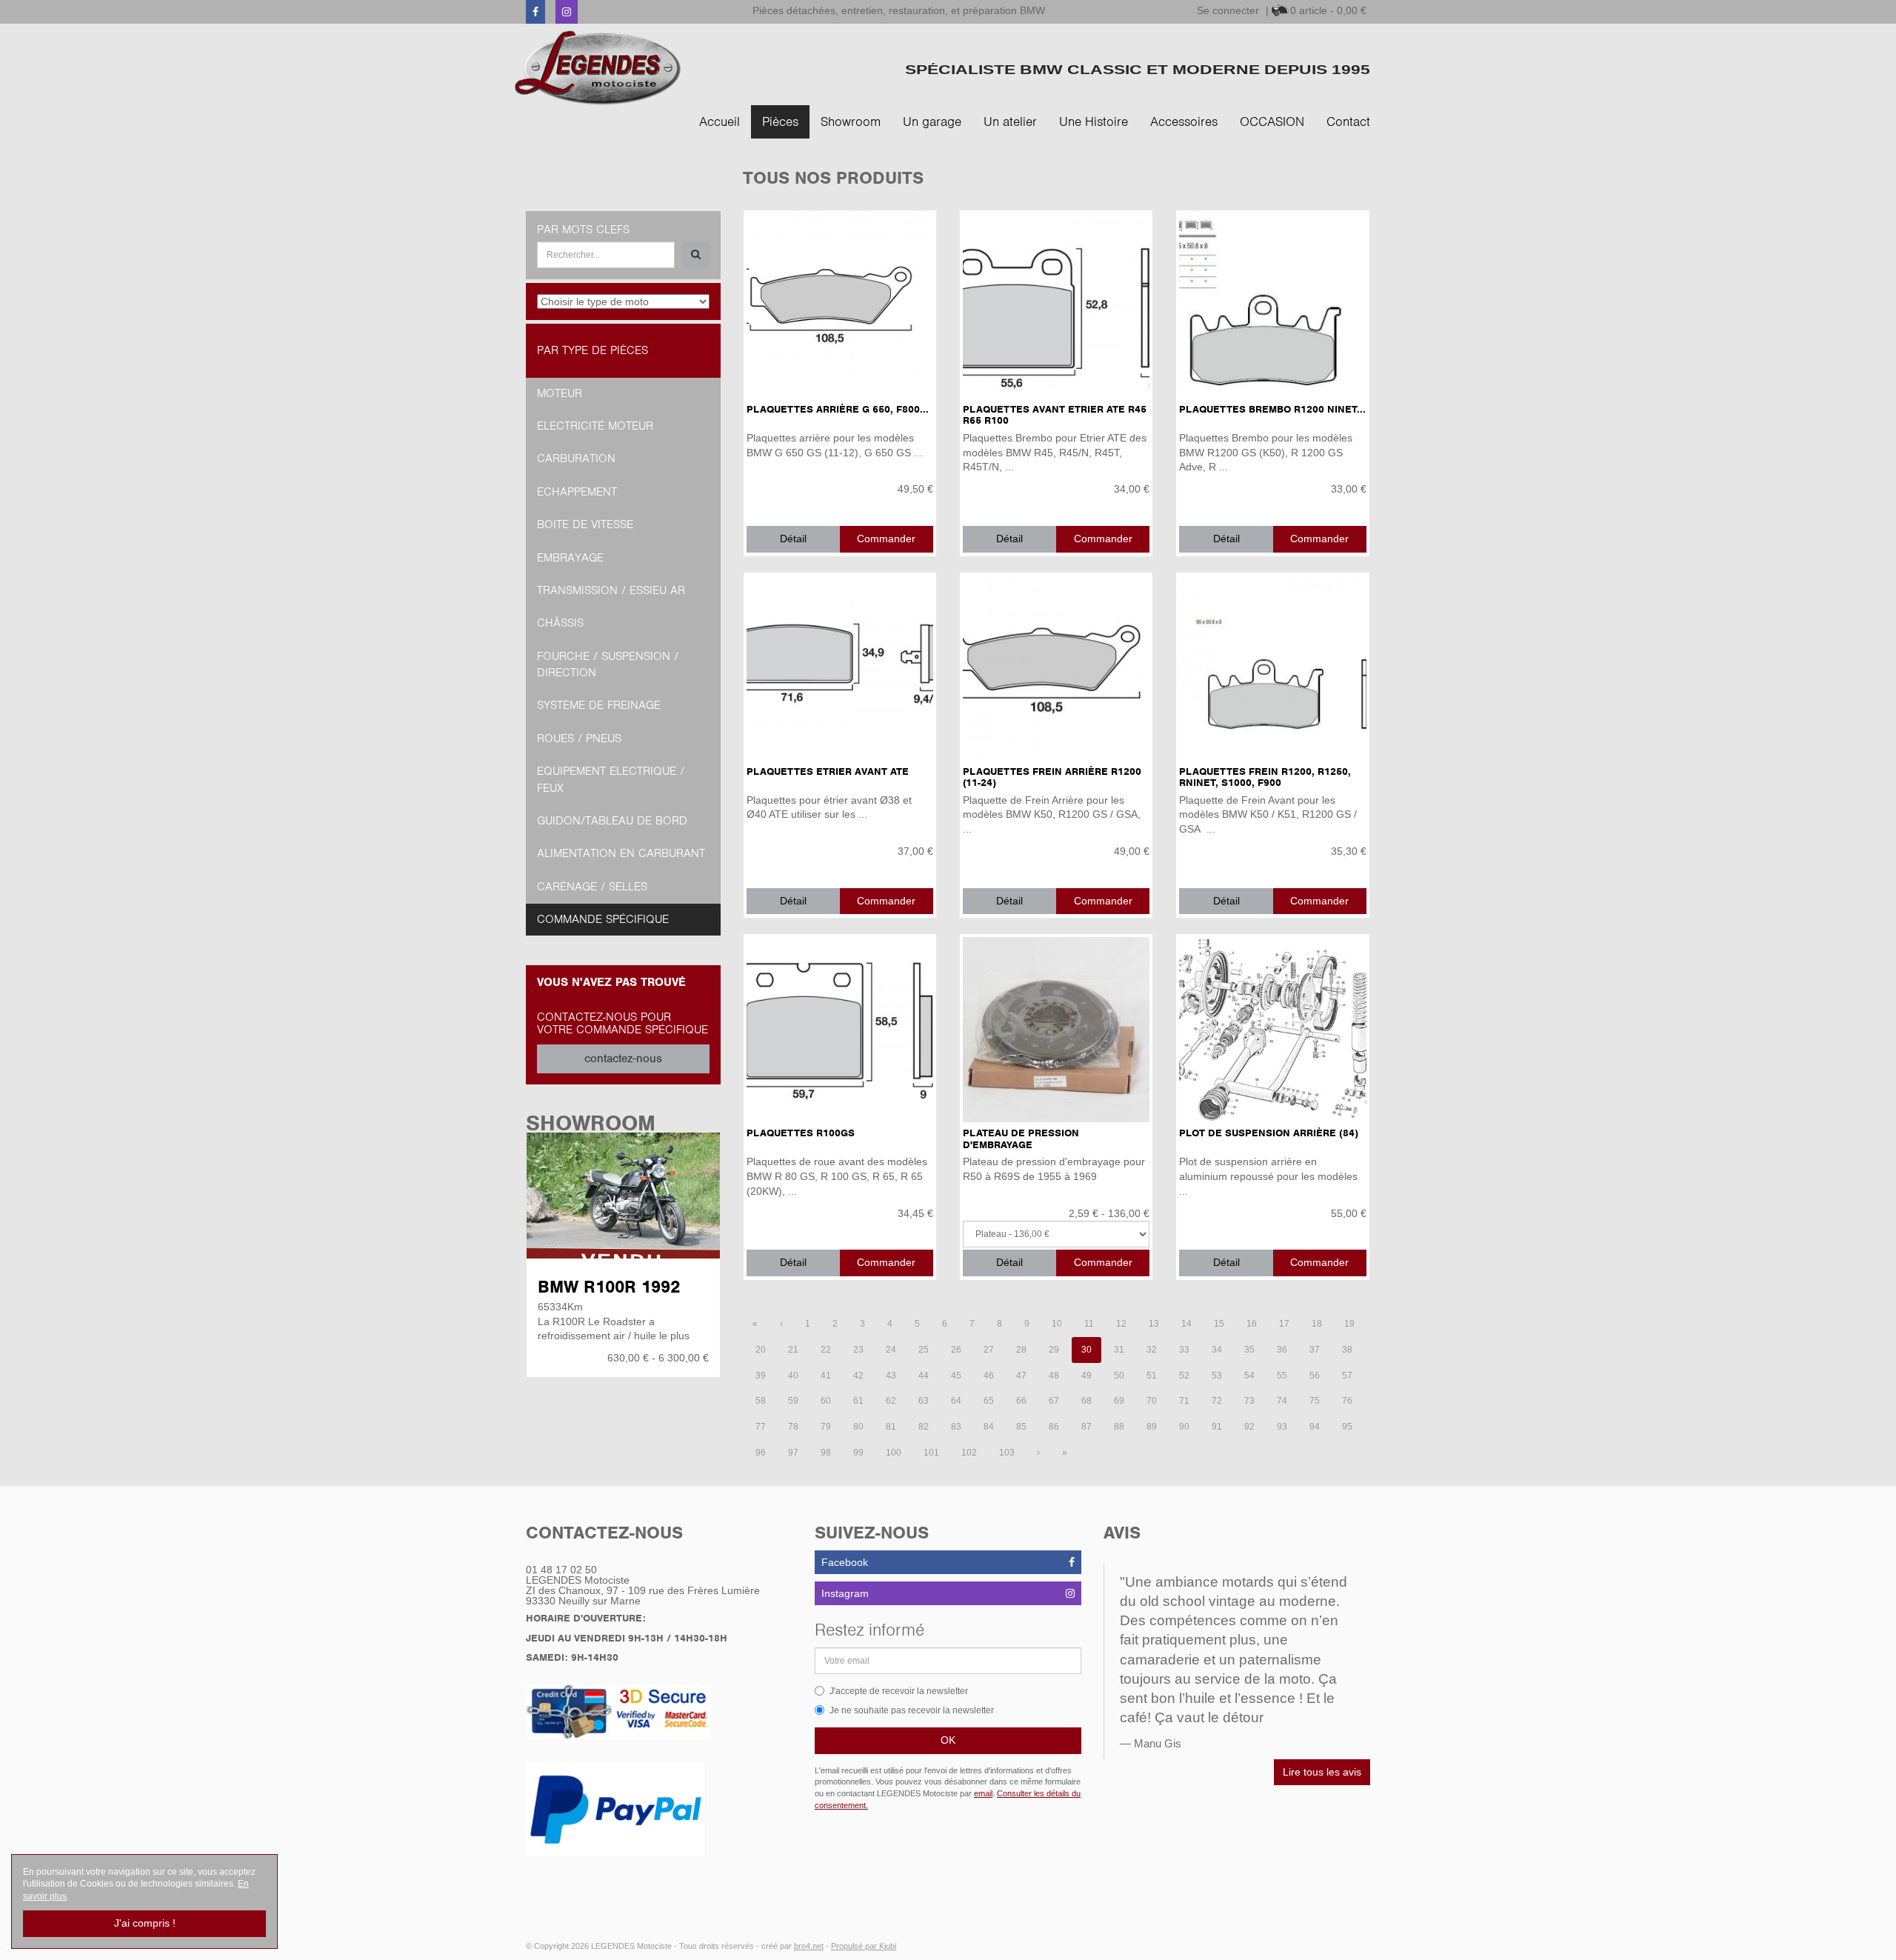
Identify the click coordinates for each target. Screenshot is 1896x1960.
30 (1086, 1350)
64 (956, 1401)
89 (1152, 1427)
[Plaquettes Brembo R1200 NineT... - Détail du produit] (1272, 306)
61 (858, 1401)
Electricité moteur (595, 426)
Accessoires (1184, 121)
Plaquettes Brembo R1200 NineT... (1272, 409)
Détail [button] (793, 539)
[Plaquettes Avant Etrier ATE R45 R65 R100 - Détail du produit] (1056, 306)
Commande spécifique (603, 919)
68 (1086, 1401)
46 (989, 1376)
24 (891, 1350)
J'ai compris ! (145, 1923)
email (983, 1793)
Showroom (851, 121)
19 (1349, 1324)
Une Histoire (1094, 121)
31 (1119, 1350)
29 (1054, 1350)
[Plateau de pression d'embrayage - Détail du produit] (1056, 1030)
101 (931, 1453)
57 (1347, 1376)
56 (1315, 1376)
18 (1317, 1324)
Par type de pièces (592, 350)
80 (858, 1427)
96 (761, 1453)
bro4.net (809, 1946)
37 (1315, 1350)
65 (989, 1401)
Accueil (720, 121)
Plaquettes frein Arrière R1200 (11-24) (1052, 777)
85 (1021, 1427)
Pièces (780, 121)
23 (858, 1350)
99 (858, 1453)
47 (1021, 1376)
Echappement (577, 492)
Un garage (932, 121)
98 (826, 1453)
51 (1152, 1376)
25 (924, 1350)
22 (826, 1350)
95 (1347, 1427)
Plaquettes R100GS (801, 1133)
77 (761, 1427)
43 (891, 1376)
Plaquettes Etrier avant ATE (828, 771)
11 (1089, 1324)
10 (1057, 1324)
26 (956, 1350)
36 (1282, 1350)
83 (956, 1427)
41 (826, 1376)
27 (989, 1350)
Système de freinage (599, 705)
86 (1054, 1427)
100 (894, 1453)
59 (793, 1401)
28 (1021, 1350)
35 (1249, 1350)
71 (1184, 1401)
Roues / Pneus (579, 739)
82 (924, 1427)
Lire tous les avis (1322, 1772)
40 (793, 1376)
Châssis (560, 623)
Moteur (560, 393)
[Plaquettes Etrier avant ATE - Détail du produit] (840, 668)
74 (1282, 1401)
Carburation (576, 459)
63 (924, 1401)
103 (1007, 1453)
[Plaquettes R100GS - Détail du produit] (840, 1030)
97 (793, 1453)
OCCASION (1272, 121)
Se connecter (1228, 10)
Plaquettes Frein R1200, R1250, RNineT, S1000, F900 (1265, 777)
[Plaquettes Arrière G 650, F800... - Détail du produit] (840, 306)
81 (891, 1427)
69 (1119, 1401)
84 (989, 1427)
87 (1086, 1427)
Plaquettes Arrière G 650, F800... (838, 409)
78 (793, 1427)
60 (826, 1401)
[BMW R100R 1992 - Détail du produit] (623, 1196)
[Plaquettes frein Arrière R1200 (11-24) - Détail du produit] (1056, 668)
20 (761, 1350)
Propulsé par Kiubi (864, 1946)
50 (1119, 1376)
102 (969, 1453)
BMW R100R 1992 (609, 1287)
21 (793, 1350)
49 (1086, 1376)
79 (826, 1427)
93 (1282, 1427)
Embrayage (570, 558)
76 (1347, 1401)
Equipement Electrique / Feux (611, 779)
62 (891, 1401)
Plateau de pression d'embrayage (1021, 1139)
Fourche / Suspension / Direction (608, 664)
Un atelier (1010, 121)
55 (1282, 1376)
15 (1219, 1324)
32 (1152, 1350)
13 (1154, 1324)
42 (858, 1376)
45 (956, 1376)
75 (1315, 1401)
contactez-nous (623, 1059)
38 (1347, 1350)
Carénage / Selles (592, 887)
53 (1217, 1376)
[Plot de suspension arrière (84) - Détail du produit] (1272, 1030)
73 (1249, 1401)
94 (1315, 1427)
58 (761, 1401)
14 (1186, 1324)
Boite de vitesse (585, 524)
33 (1184, 1350)
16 (1252, 1324)
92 (1249, 1427)
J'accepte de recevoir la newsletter (899, 1691)
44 (924, 1376)
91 (1217, 1427)
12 (1121, 1324)
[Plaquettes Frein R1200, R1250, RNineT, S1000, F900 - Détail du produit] (1272, 668)
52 (1184, 1376)
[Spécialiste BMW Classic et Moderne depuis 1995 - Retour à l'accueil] (598, 68)
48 (1054, 1376)
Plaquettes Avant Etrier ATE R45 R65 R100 (1055, 415)
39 (761, 1376)
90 (1184, 1427)
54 (1249, 1376)
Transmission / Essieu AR (611, 590)
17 (1284, 1324)
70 (1152, 1401)
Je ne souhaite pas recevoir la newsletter (912, 1710)
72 (1217, 1401)
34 (1217, 1350)
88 (1119, 1427)
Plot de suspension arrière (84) (1269, 1133)
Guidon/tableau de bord (612, 821)
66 (1021, 1401)
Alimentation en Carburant (621, 853)
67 (1054, 1401)
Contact (1348, 121)
